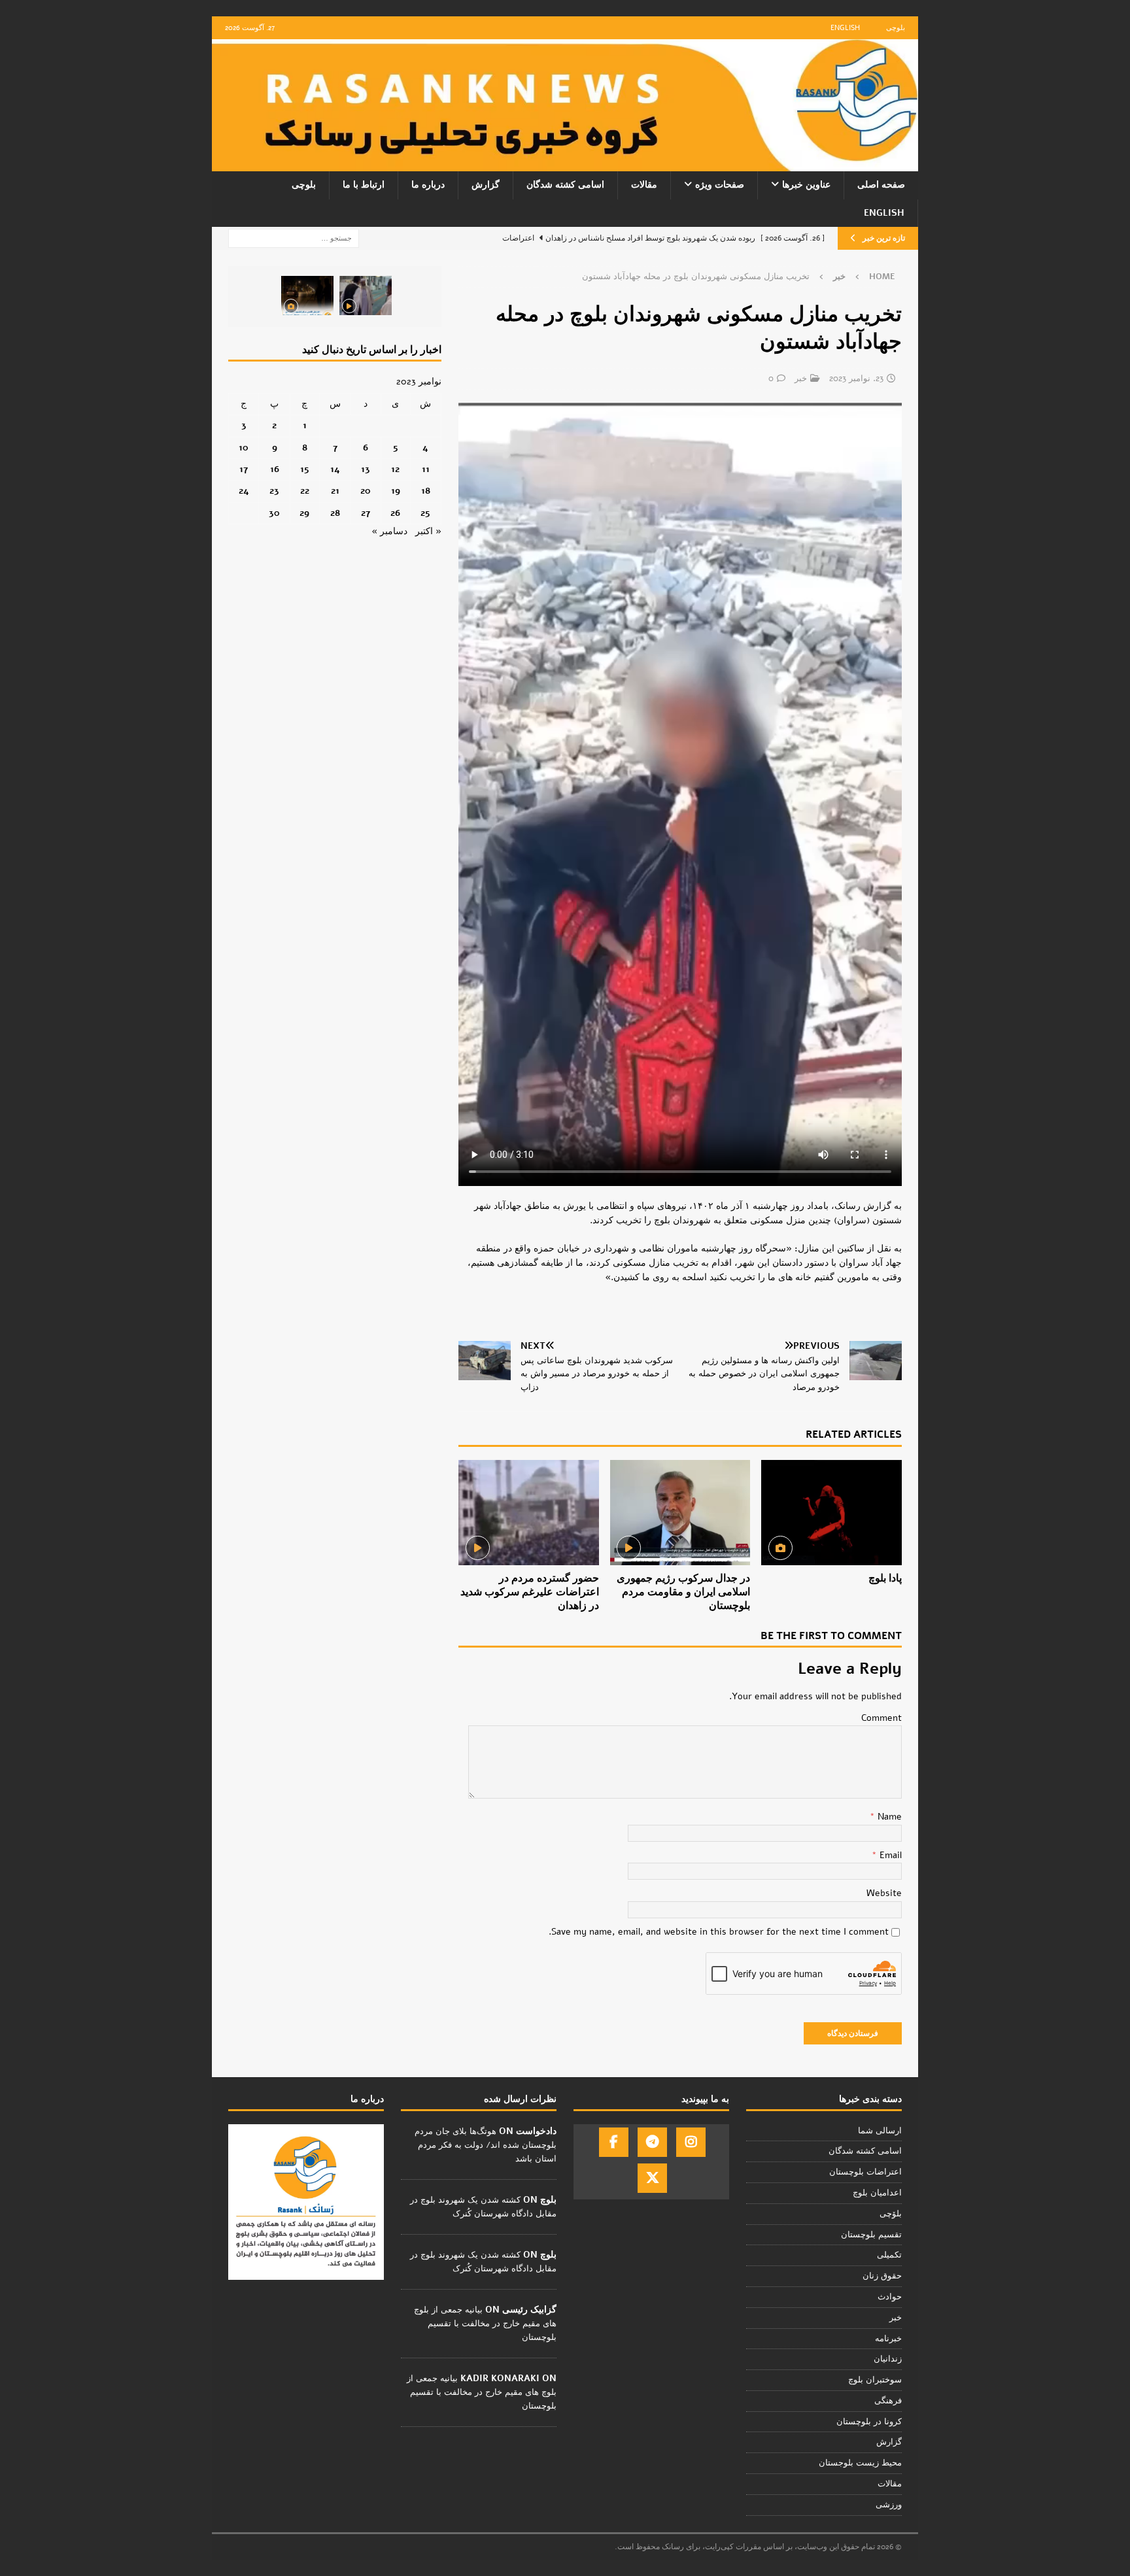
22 (305, 491)
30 (274, 513)
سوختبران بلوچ (875, 2380)
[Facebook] (614, 2142)
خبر (801, 379)
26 (395, 513)
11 (426, 469)
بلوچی (896, 28)
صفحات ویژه (720, 185)
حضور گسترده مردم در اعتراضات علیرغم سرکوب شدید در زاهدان (530, 1592)
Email (889, 1855)
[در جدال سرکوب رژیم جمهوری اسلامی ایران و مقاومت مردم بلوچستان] (680, 1513)
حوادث (890, 2297)
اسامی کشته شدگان (565, 185)
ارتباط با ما (364, 185)
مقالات (644, 185)
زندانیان (888, 2359)
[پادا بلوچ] (831, 1513)
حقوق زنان (882, 2276)
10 (244, 448)
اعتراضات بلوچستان (865, 2172)
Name (888, 1817)
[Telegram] (652, 2142)
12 (395, 469)
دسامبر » (389, 531)
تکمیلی (889, 2255)
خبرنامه (888, 2339)
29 (304, 513)
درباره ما (428, 185)
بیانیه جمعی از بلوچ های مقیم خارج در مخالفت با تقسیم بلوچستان (485, 2324)
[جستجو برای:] (294, 238)
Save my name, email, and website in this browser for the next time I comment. (719, 1932)
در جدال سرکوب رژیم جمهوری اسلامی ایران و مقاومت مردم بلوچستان (683, 1592)
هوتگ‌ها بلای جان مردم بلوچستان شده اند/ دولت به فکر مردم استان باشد (486, 2145)
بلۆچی (891, 2214)
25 (425, 513)
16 (275, 469)
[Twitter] (652, 2178)
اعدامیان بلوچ (877, 2193)
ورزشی (889, 2505)
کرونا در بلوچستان (869, 2422)
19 (396, 491)
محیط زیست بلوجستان (860, 2463)
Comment (882, 1718)
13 (366, 469)
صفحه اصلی (881, 185)
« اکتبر (428, 531)
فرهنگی (888, 2401)
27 (366, 513)
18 (426, 491)
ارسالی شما (880, 2131)
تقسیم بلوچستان (871, 2235)
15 (305, 469)
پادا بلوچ (885, 1578)
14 (335, 469)
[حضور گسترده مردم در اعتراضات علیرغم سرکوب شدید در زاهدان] (529, 1513)
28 (335, 513)
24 (244, 491)
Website (884, 1893)
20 (366, 491)
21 (335, 491)
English (845, 28)
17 (244, 469)
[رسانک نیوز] (565, 164)
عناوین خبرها (806, 185)
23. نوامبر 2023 (856, 379)
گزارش (486, 185)
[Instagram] (691, 2142)
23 (274, 491)
